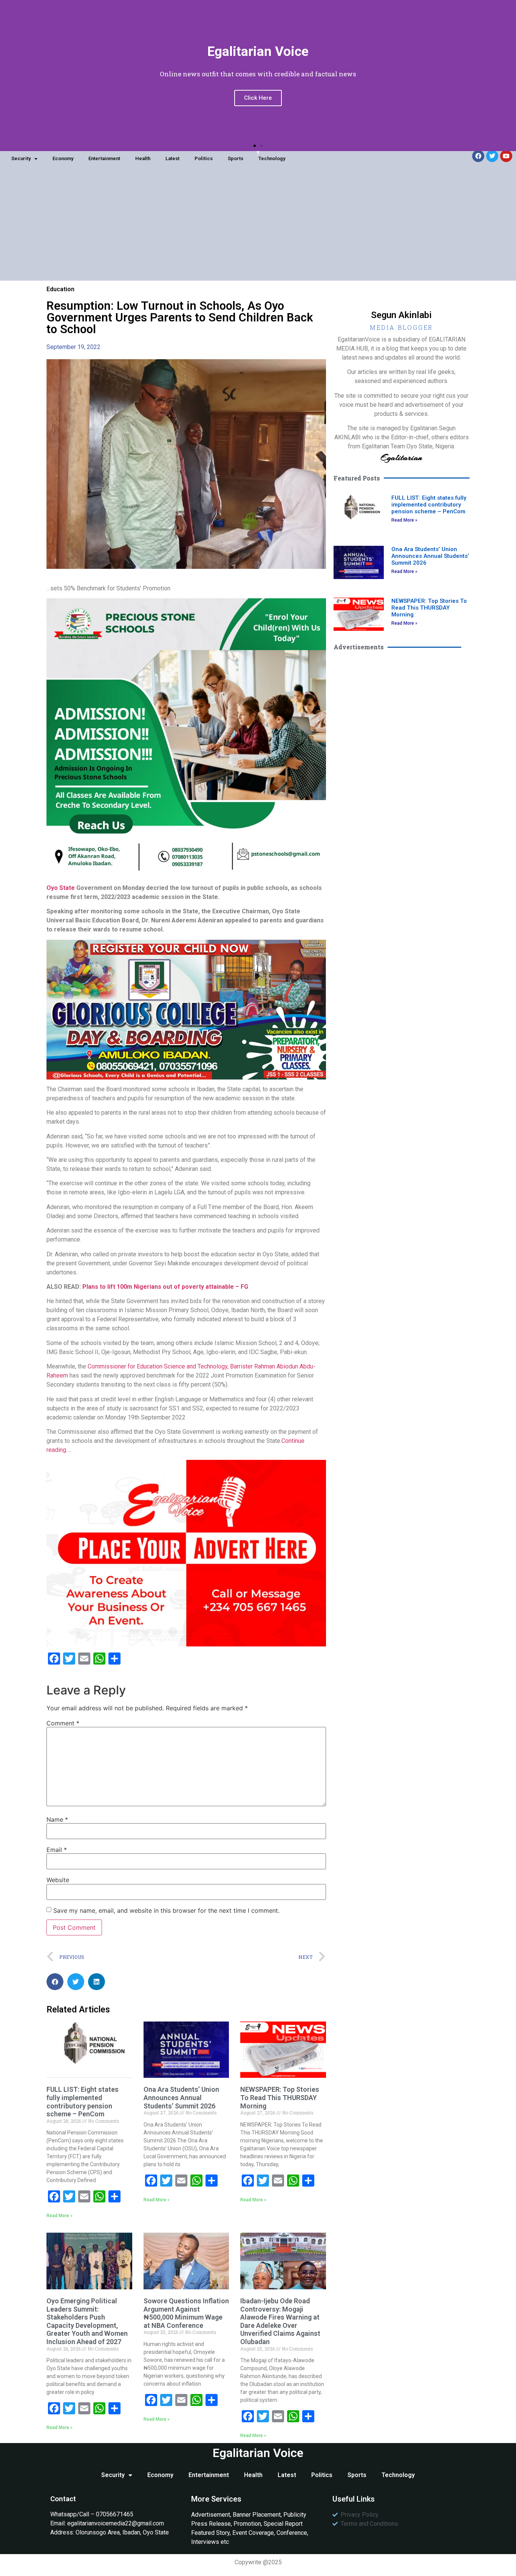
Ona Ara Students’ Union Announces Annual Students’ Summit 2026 (181, 2097)
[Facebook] (478, 156)
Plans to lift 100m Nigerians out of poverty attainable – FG (165, 1287)
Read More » (59, 2216)
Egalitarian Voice (258, 2453)
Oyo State (61, 888)
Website (58, 1880)
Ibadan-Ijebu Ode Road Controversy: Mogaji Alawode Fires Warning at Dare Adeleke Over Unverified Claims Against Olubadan (280, 2321)
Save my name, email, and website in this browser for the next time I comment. (166, 1910)
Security (21, 158)
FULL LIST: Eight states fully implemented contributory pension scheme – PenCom (83, 2102)
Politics (204, 158)
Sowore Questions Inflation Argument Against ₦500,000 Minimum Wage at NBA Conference (186, 2313)
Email (57, 1850)
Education (60, 289)
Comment (63, 1723)
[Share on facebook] (55, 1982)
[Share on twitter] (76, 1982)
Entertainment (104, 158)
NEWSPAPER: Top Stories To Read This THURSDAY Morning (280, 2097)
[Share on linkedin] (97, 1982)
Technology (272, 158)
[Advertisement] (258, 228)
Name (57, 1819)
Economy (63, 158)
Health (143, 158)
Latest (172, 158)
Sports (236, 158)
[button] (255, 146)
